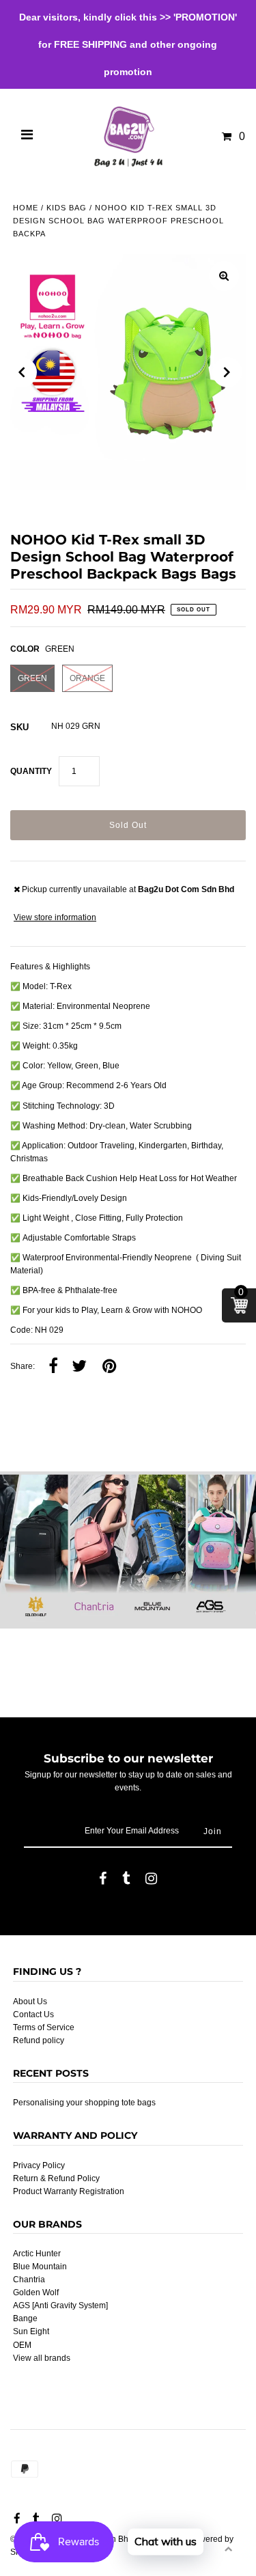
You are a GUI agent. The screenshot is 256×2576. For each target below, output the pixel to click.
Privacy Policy (39, 2165)
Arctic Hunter (37, 2254)
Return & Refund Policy (56, 2178)
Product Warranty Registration (69, 2191)
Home (26, 208)
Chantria (29, 2280)
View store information (55, 917)
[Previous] (22, 372)
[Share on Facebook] (53, 1367)
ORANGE (87, 678)
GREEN (32, 678)
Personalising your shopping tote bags (84, 2103)
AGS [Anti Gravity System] (60, 2305)
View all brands (42, 2358)
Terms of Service (44, 2027)
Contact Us (33, 2014)
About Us (30, 2002)
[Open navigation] (27, 137)
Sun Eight (31, 2331)
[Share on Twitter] (79, 1367)
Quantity (31, 771)
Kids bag (67, 208)
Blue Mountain (40, 2267)
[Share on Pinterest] (109, 1367)
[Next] (227, 372)
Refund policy (39, 2040)
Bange (25, 2318)
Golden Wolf (36, 2293)
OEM (22, 2345)
